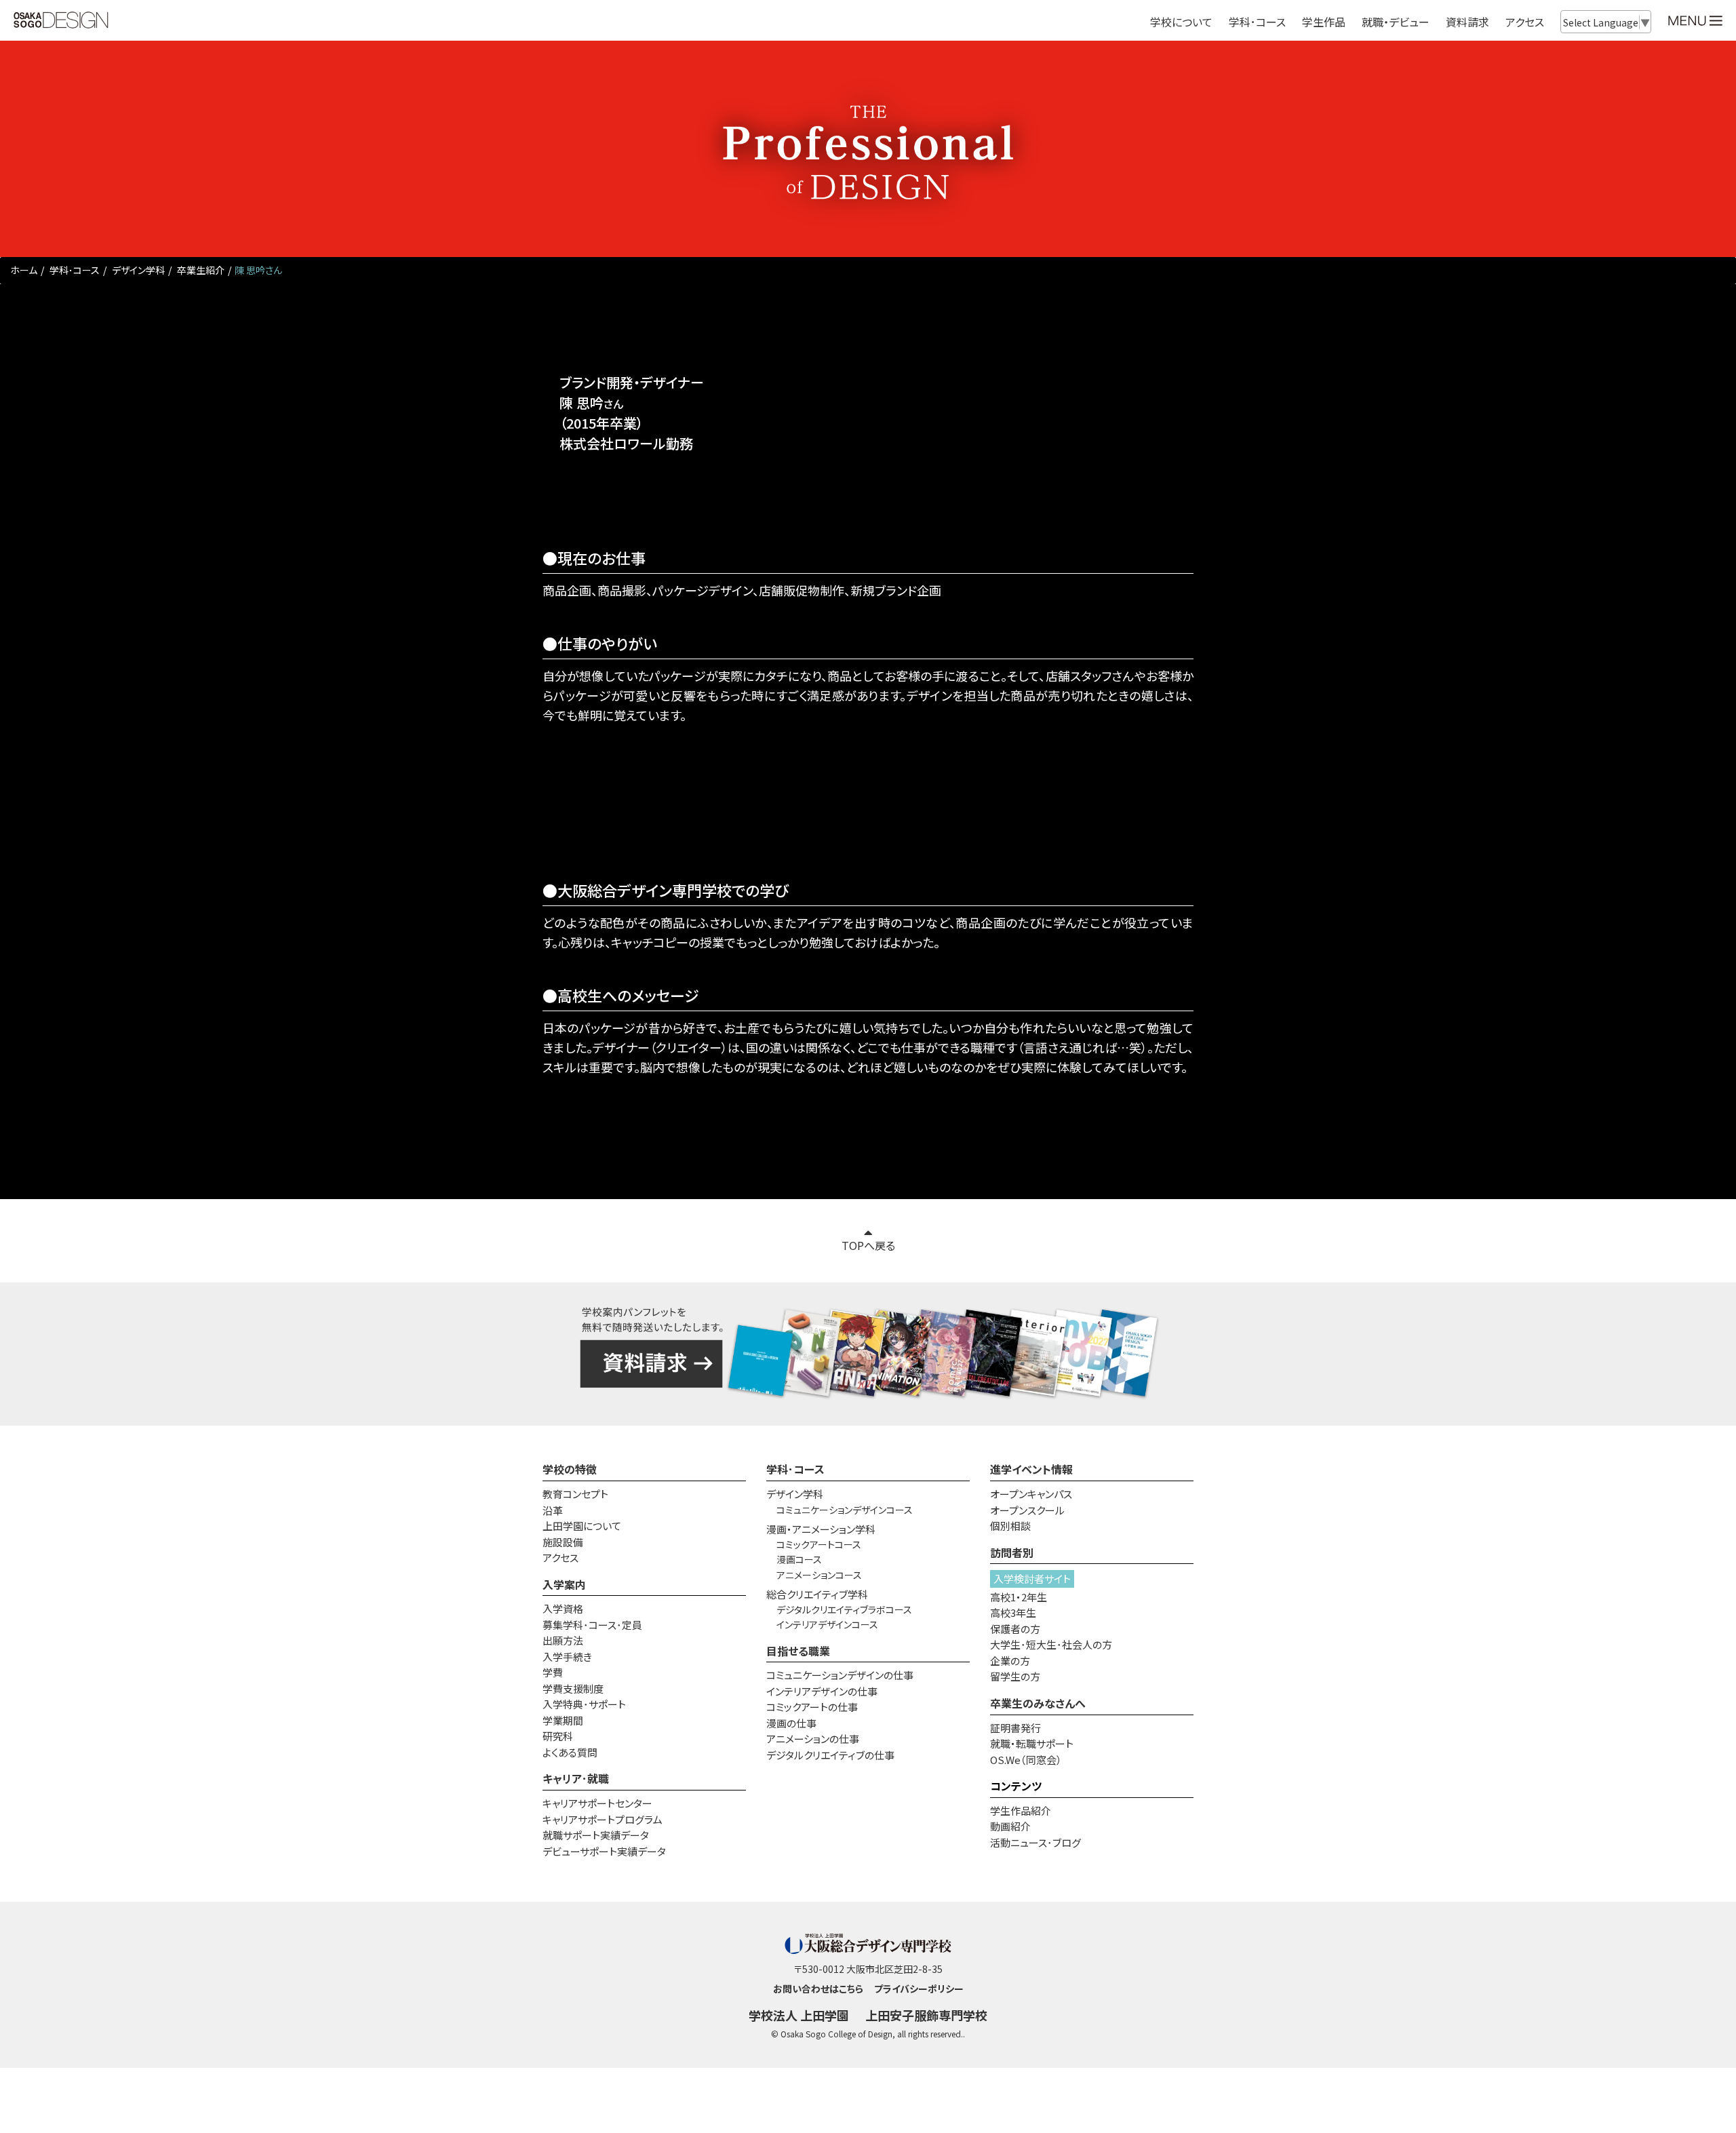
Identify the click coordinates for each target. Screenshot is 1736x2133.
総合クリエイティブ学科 (817, 1594)
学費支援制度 (573, 1688)
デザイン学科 (137, 270)
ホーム (24, 270)
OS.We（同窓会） (1026, 1760)
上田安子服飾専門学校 (926, 2015)
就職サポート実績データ (596, 1835)
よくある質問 (570, 1752)
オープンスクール (1027, 1510)
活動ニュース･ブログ (1035, 1842)
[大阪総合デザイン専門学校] (61, 21)
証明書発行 (1015, 1728)
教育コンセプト (575, 1494)
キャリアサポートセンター (597, 1803)
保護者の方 (1015, 1629)
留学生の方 (1015, 1676)
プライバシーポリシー (919, 1989)
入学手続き (567, 1657)
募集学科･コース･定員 (592, 1625)
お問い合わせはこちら (818, 1989)
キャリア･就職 (576, 1778)
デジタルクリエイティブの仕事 (830, 1755)
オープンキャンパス (1031, 1494)
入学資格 (563, 1608)
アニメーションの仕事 (813, 1739)
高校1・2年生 (1019, 1597)
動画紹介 (1010, 1826)
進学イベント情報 (1031, 1469)
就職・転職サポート (1032, 1743)
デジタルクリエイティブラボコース (844, 1609)
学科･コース (74, 270)
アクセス (1525, 22)
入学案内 (564, 1584)
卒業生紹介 (200, 270)
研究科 (558, 1736)
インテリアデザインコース (827, 1624)
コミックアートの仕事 (812, 1707)
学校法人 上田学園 (799, 2015)
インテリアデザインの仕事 (822, 1691)
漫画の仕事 (791, 1723)
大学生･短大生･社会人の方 (1051, 1644)
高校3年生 (1013, 1612)
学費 (553, 1672)
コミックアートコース (819, 1544)
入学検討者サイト (1032, 1579)
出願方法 (563, 1640)
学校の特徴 (570, 1469)
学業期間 (563, 1720)
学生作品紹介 (1021, 1811)
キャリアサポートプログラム (603, 1819)
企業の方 (1010, 1661)
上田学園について (582, 1526)
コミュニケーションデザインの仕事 (840, 1675)
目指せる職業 (798, 1651)
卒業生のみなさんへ (1038, 1703)
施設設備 (563, 1542)
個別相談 (1010, 1526)
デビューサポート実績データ (604, 1851)
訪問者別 (1012, 1552)
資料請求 (1467, 22)
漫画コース (799, 1559)
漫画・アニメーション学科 (821, 1529)
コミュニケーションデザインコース (845, 1510)
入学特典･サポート (584, 1704)
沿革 (553, 1510)
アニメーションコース (819, 1575)
